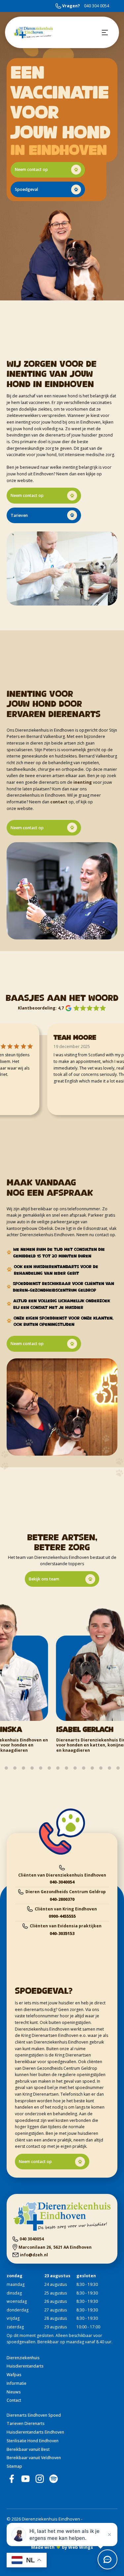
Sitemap (14, 2466)
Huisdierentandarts (25, 2366)
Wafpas (14, 2375)
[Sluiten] (109, 2535)
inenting (83, 782)
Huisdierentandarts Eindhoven (35, 2432)
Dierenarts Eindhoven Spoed (34, 2415)
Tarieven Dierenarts (26, 2423)
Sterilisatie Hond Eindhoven (33, 2441)
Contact (14, 2400)
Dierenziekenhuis (23, 2358)
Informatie (17, 2383)
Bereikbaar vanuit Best (28, 2449)
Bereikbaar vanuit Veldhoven (34, 2458)
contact (59, 802)
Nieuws (14, 2392)
